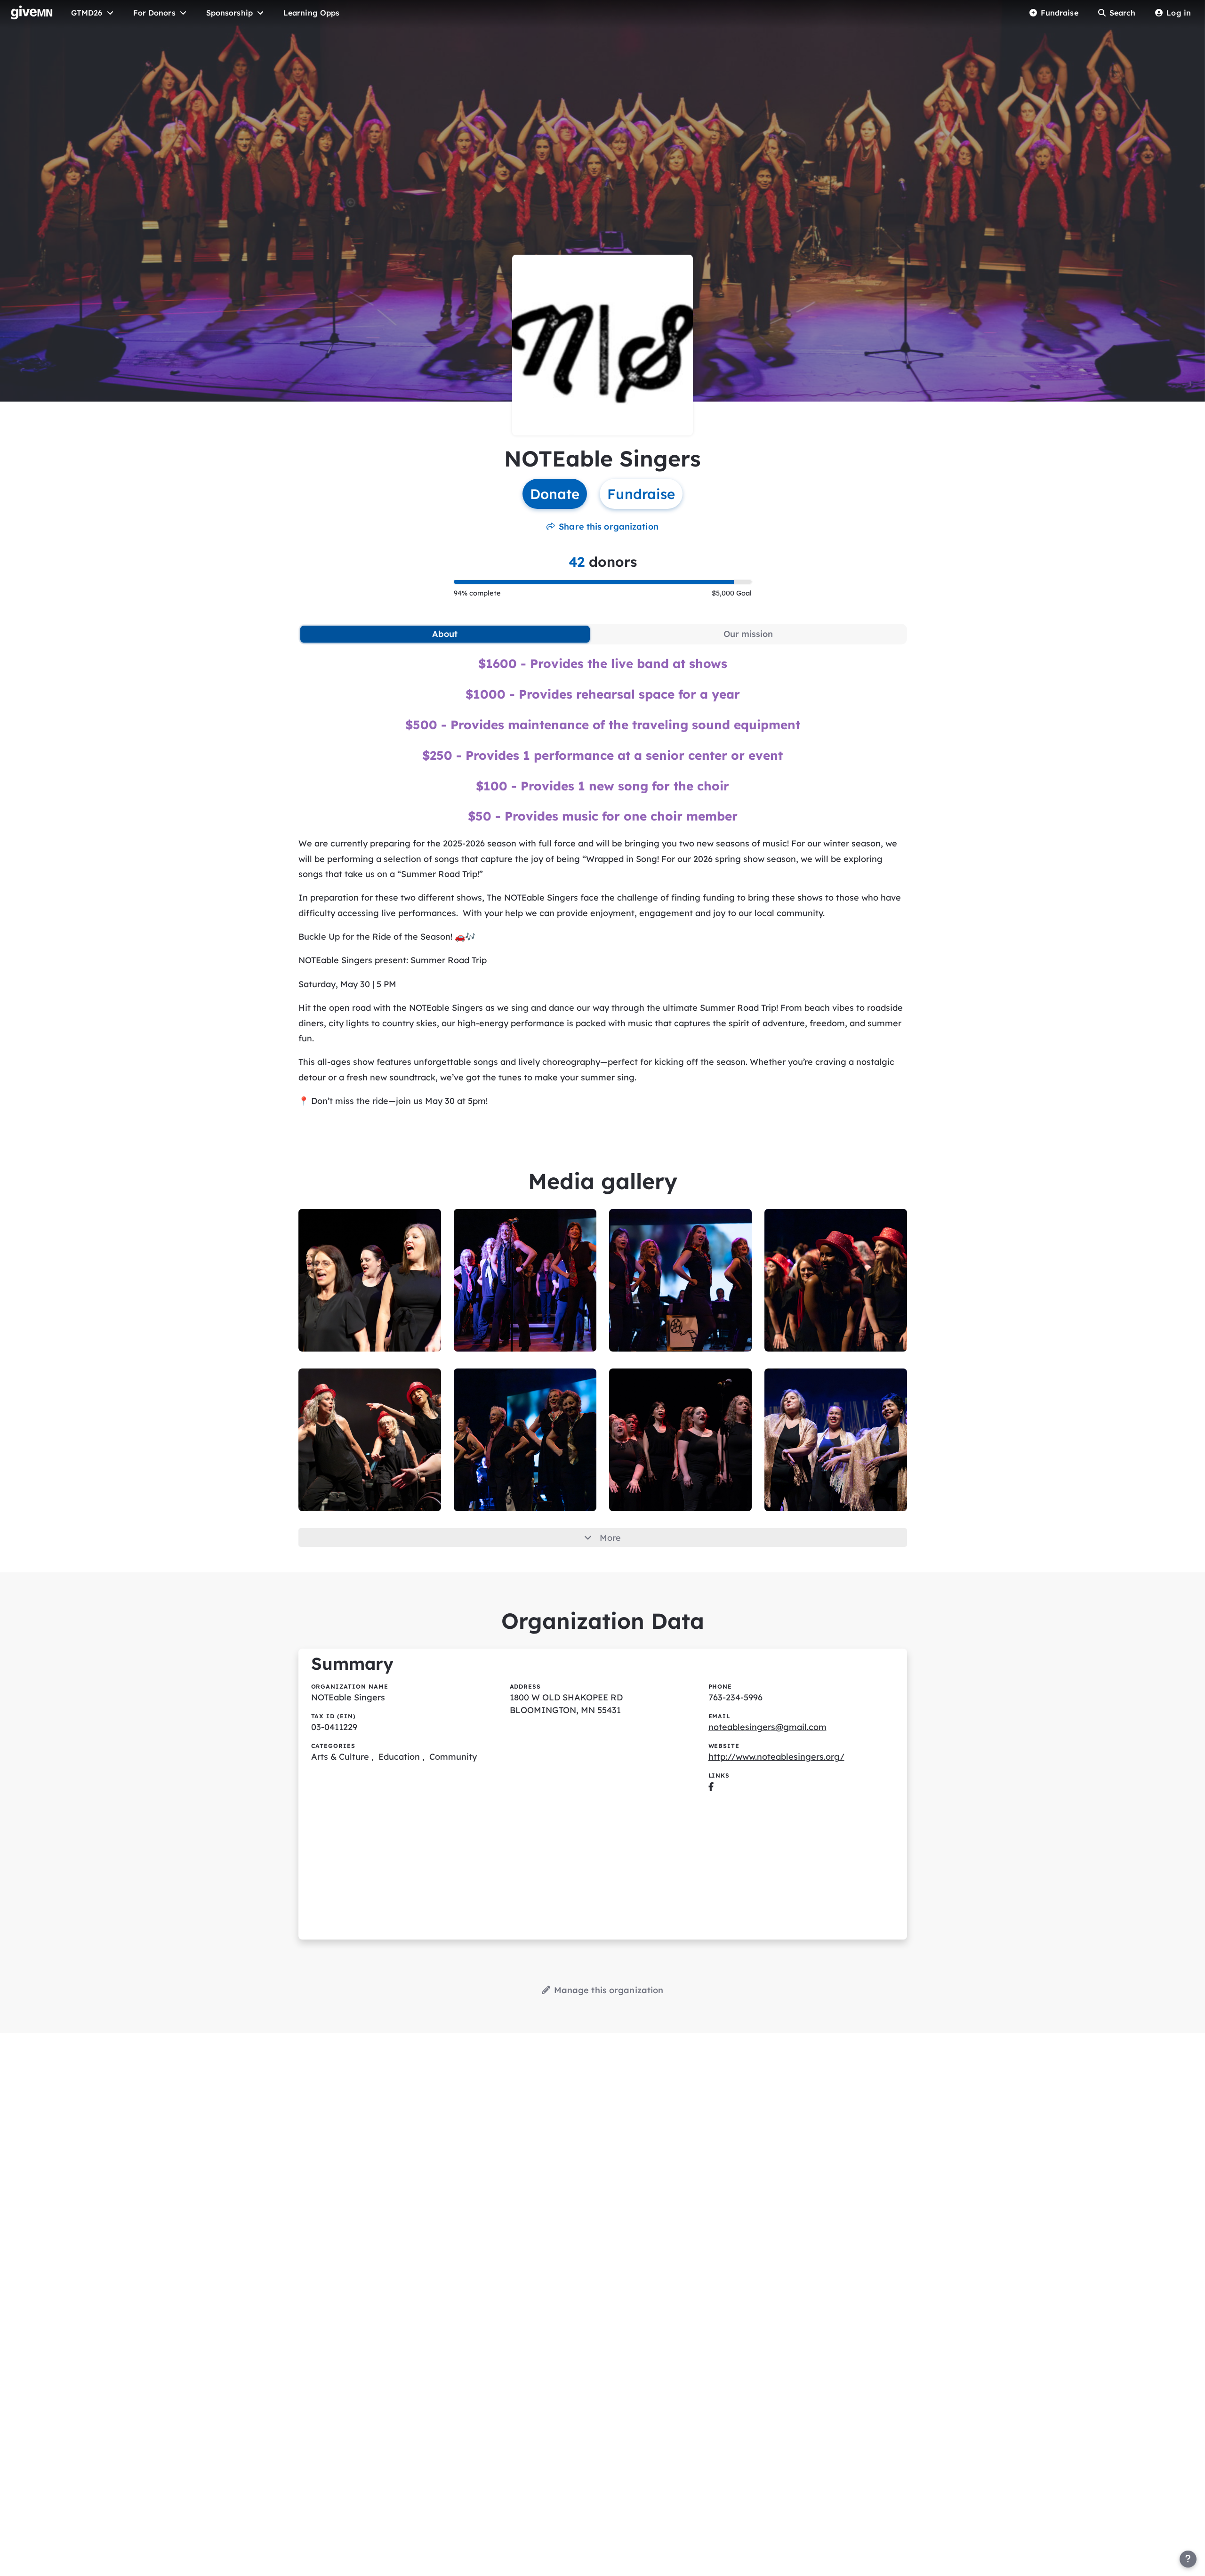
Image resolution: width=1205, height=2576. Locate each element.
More (610, 1538)
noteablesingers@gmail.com (767, 1727)
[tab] (445, 634)
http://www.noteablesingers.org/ (776, 1757)
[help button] (1188, 2559)
